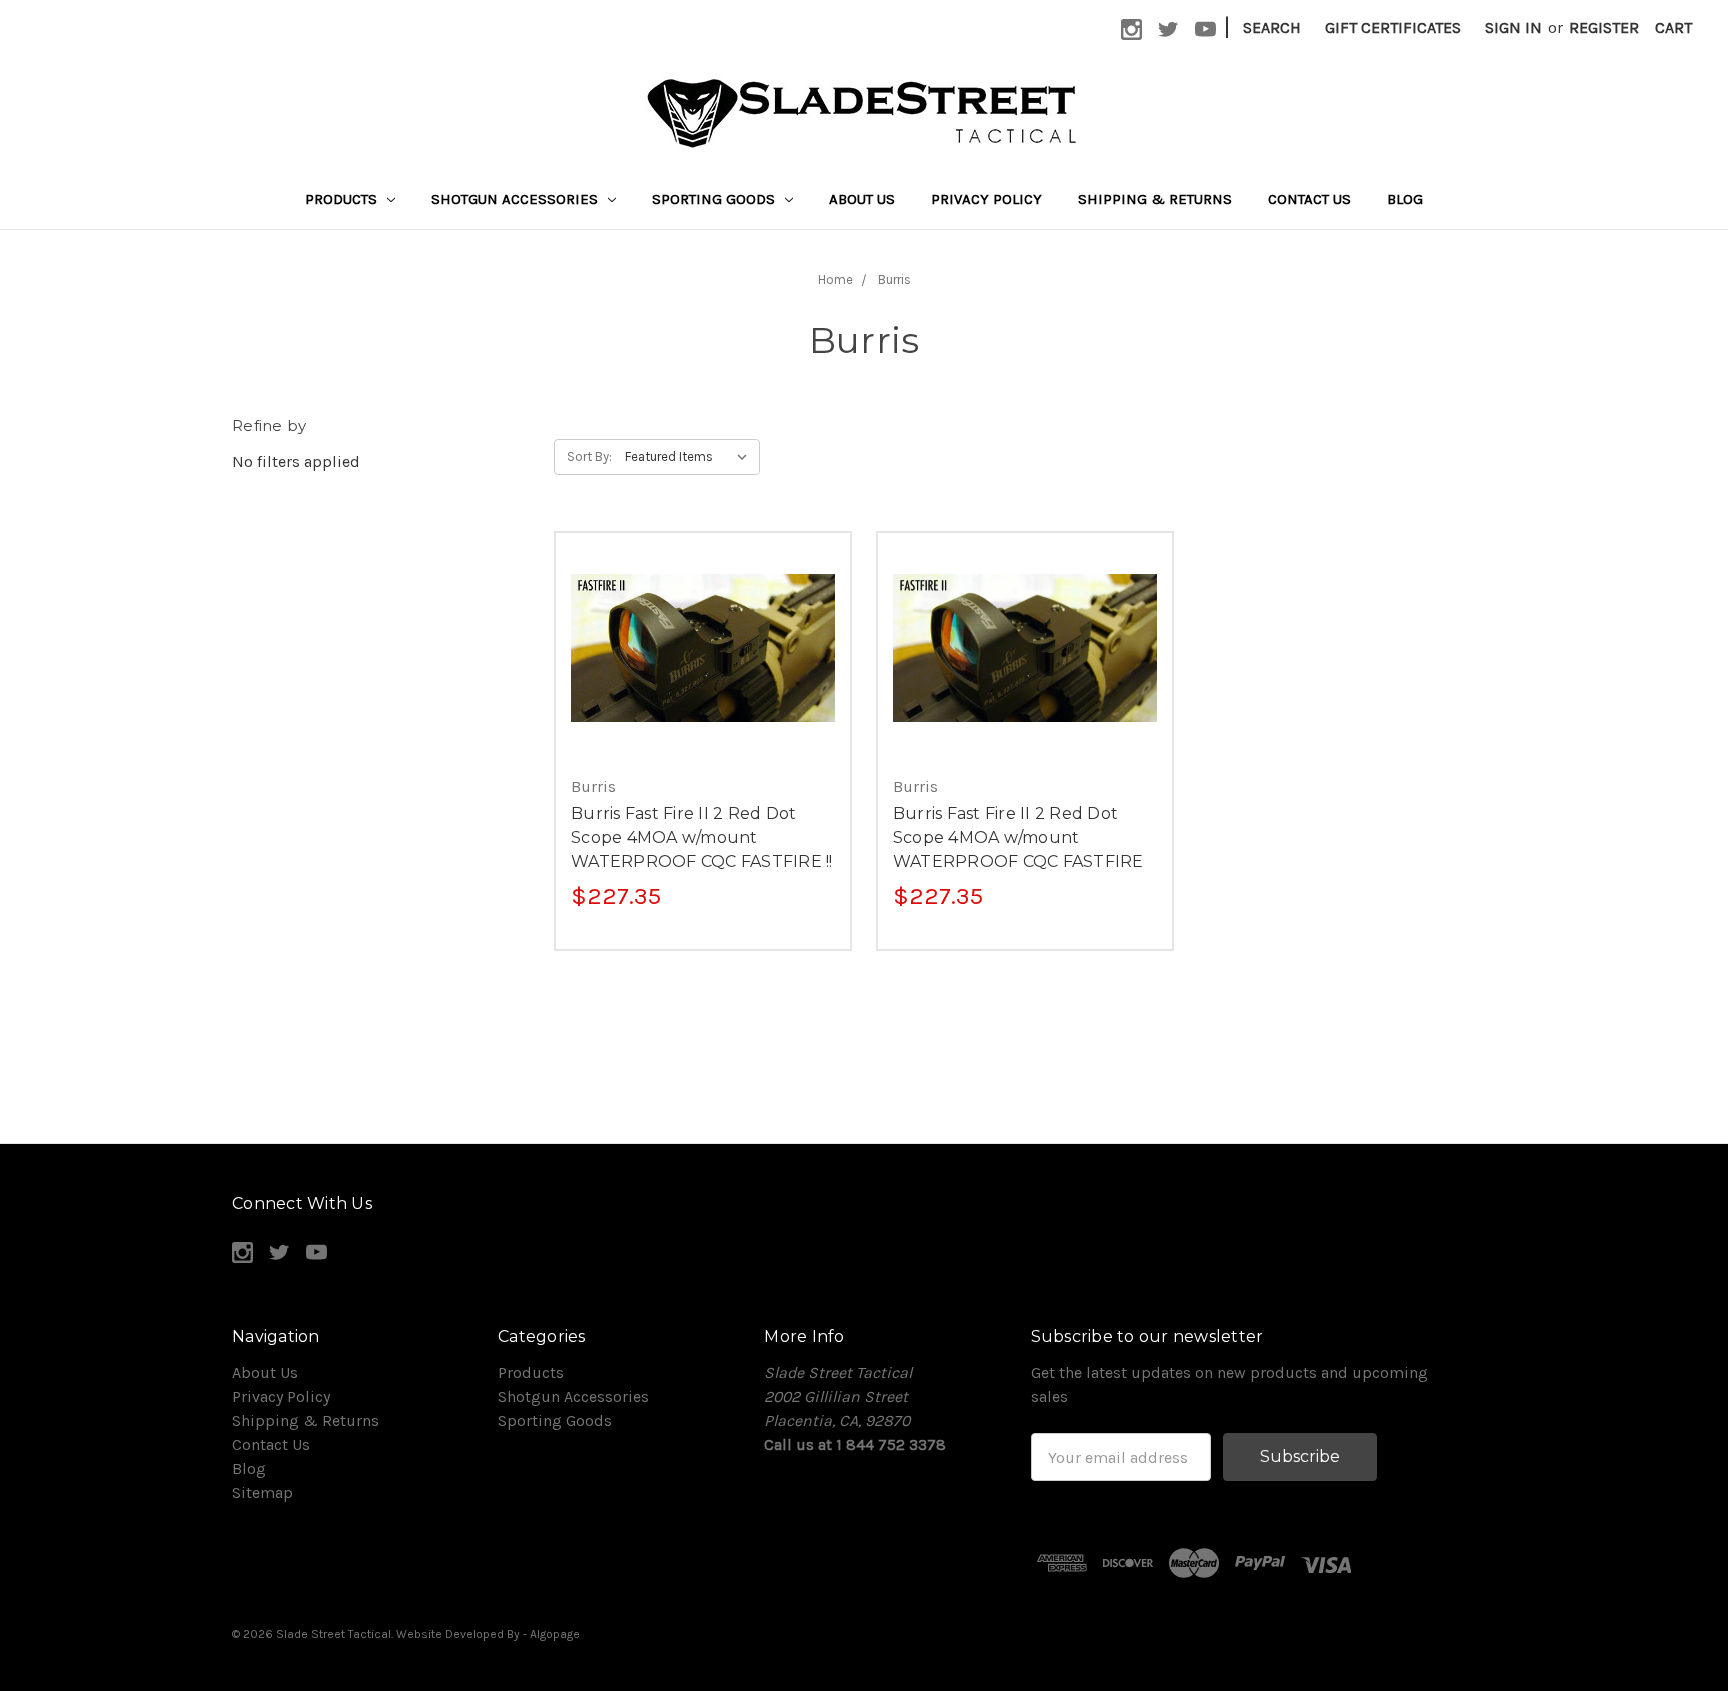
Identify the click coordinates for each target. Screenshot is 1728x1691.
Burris (894, 279)
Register (1604, 27)
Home (835, 279)
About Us (862, 199)
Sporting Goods (715, 199)
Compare (696, 648)
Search (1272, 27)
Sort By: (589, 456)
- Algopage (551, 1634)
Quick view (703, 608)
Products (343, 199)
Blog (1405, 199)
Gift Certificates (1393, 27)
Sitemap (262, 1492)
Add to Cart (702, 688)
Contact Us (1309, 199)
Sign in (1513, 27)
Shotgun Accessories (516, 199)
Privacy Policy (986, 199)
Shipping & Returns (1155, 199)
